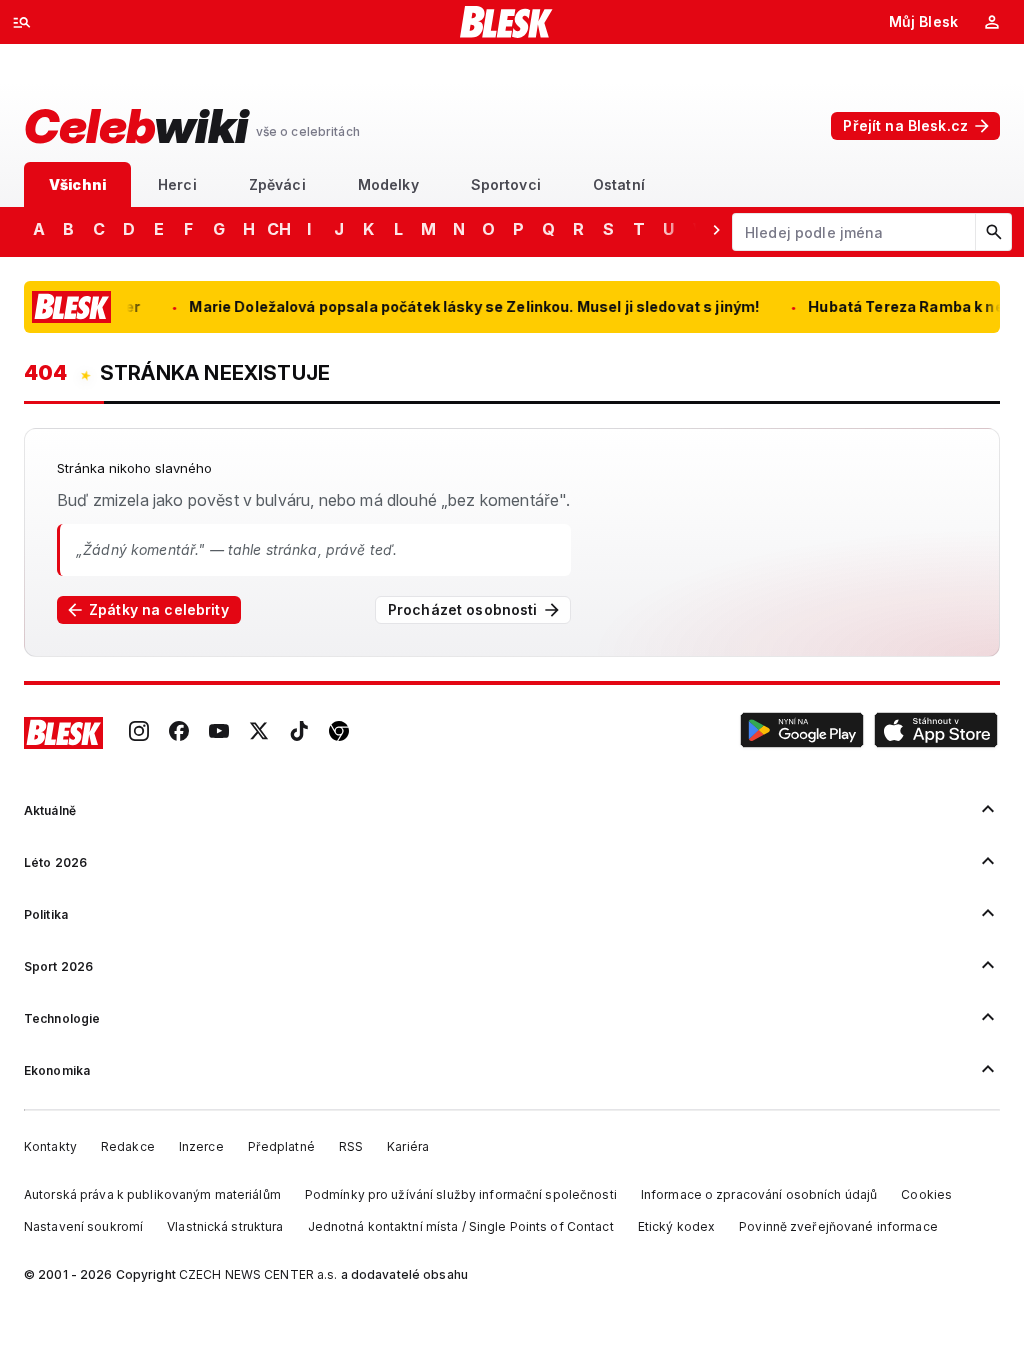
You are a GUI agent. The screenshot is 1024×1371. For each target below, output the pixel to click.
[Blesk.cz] (506, 22)
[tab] (77, 184)
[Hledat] (993, 232)
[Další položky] (716, 229)
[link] (139, 733)
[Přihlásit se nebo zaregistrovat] (992, 22)
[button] (802, 733)
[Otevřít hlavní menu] (22, 22)
